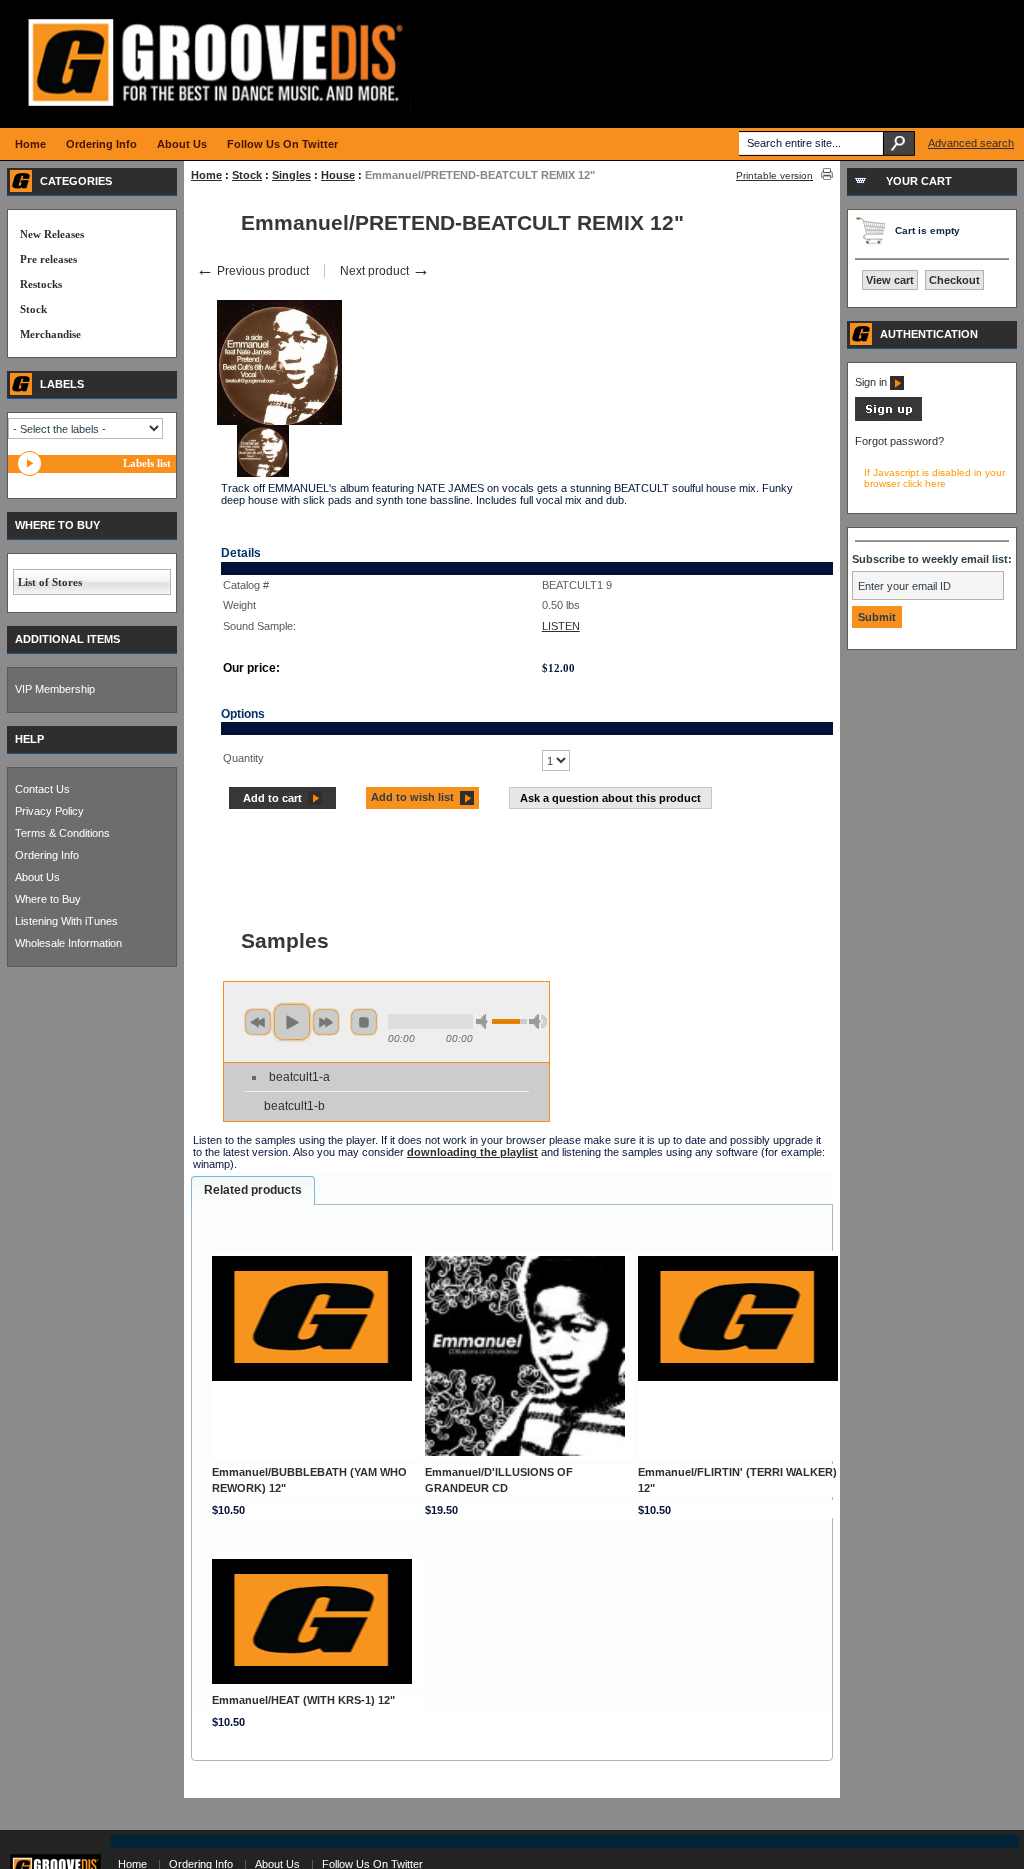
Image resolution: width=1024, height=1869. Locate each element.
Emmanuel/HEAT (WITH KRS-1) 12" (303, 1700)
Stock (247, 175)
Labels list (147, 463)
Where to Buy (48, 899)
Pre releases (48, 259)
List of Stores (50, 582)
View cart (890, 280)
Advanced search (971, 143)
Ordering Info (47, 855)
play (292, 1022)
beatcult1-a (299, 1077)
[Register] (888, 417)
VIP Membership (55, 689)
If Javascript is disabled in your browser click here (934, 478)
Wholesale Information (68, 943)
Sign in (872, 382)
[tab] (253, 1191)
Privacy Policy (49, 811)
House (338, 175)
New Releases (52, 234)
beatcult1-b (294, 1106)
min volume (485, 1021)
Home (206, 175)
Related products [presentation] (253, 1190)
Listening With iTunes (66, 921)
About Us (37, 877)
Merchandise (50, 334)
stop (364, 1022)
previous (258, 1022)
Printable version (774, 175)
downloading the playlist (472, 1152)
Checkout (954, 280)
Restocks (41, 284)
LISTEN (561, 626)
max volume (538, 1021)
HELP (29, 739)
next (326, 1022)
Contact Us (42, 789)
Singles (291, 175)
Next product (385, 271)
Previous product (252, 271)
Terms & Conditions (62, 833)
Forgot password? (899, 441)
